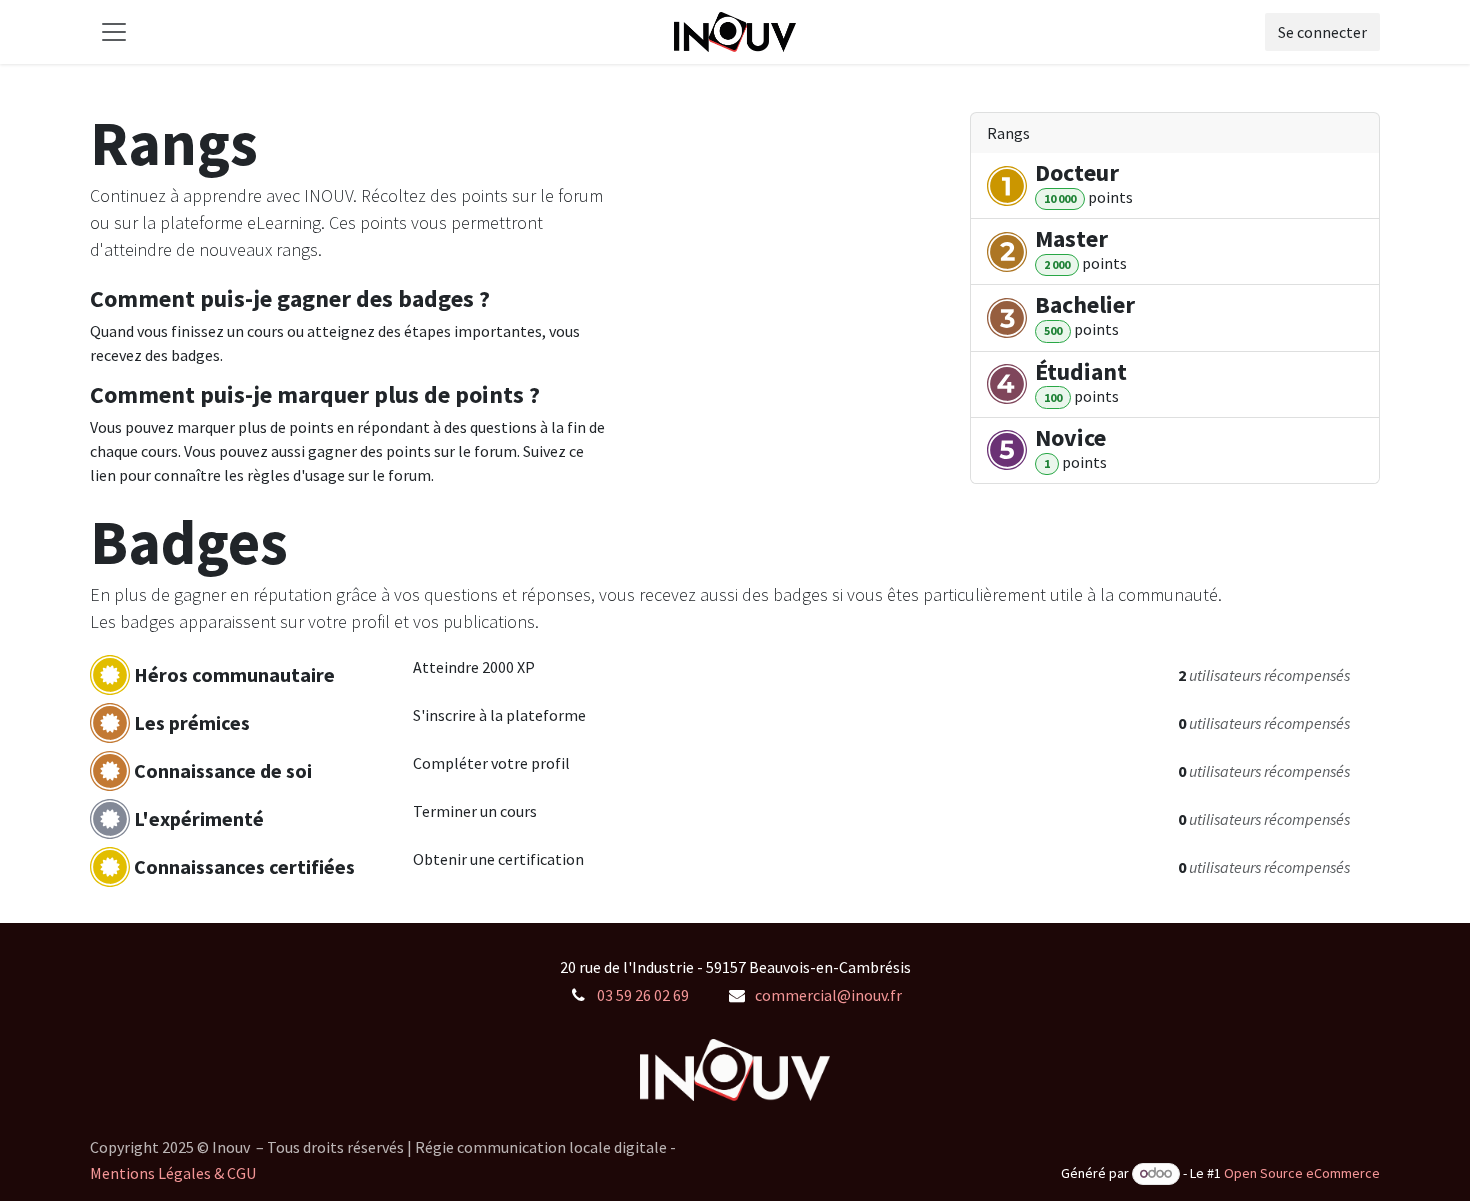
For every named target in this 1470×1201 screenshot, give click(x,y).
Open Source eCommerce (1302, 1173)
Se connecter (1322, 32)
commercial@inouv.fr (828, 995)
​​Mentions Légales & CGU (173, 1173)
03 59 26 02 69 (643, 995)
